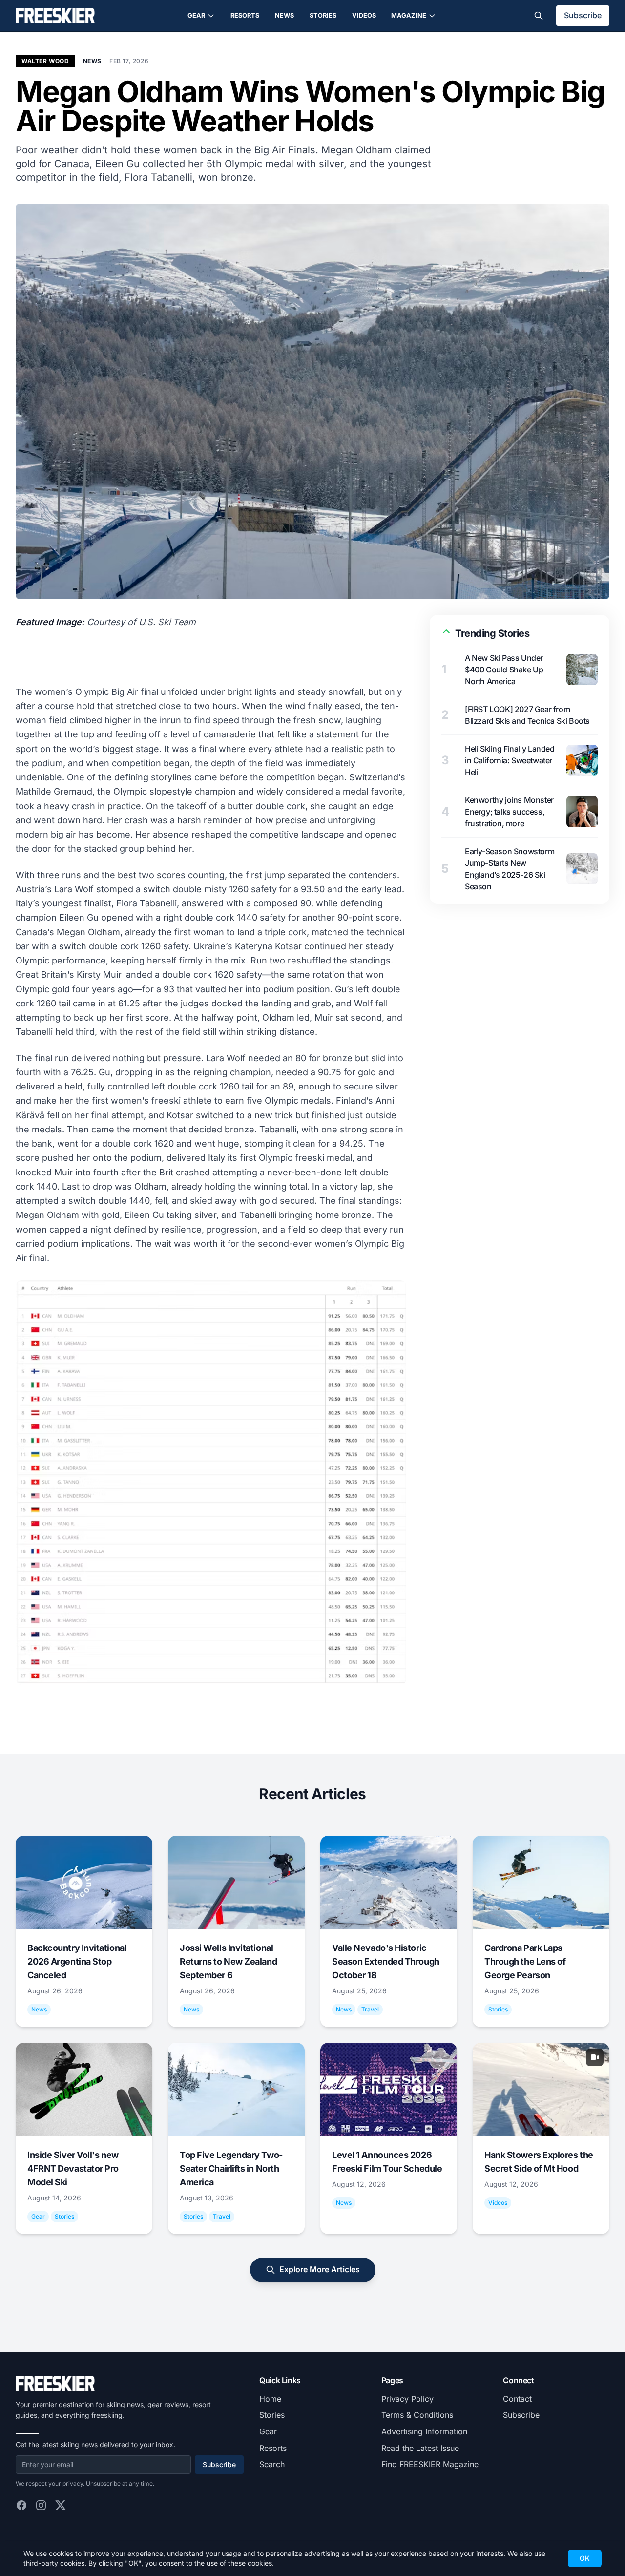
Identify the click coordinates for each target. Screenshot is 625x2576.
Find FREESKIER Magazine (430, 2464)
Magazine (409, 15)
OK (585, 2558)
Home (270, 2399)
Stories (323, 15)
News (284, 15)
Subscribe (583, 15)
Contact (517, 2399)
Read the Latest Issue (420, 2448)
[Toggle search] (539, 16)
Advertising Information (424, 2431)
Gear (196, 15)
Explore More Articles (320, 2269)
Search (272, 2464)
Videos (364, 15)
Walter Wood (45, 61)
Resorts (245, 15)
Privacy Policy (407, 2399)
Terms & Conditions (417, 2415)
